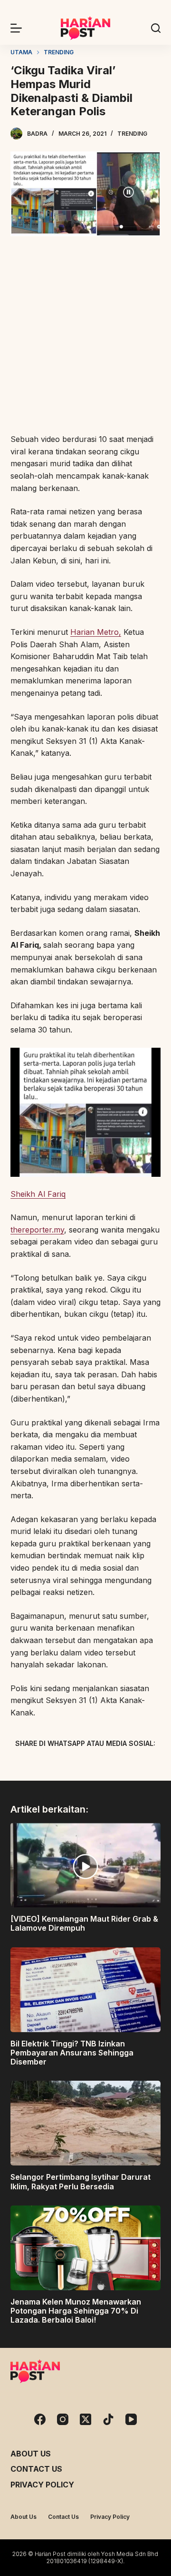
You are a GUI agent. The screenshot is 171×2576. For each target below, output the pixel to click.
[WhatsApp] (135, 1765)
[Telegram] (102, 1765)
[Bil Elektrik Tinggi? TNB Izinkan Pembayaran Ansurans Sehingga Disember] (86, 1990)
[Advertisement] (85, 336)
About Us (31, 2454)
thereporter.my (37, 1230)
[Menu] (16, 28)
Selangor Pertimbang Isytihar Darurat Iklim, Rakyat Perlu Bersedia (81, 2181)
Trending (132, 134)
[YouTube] (131, 2419)
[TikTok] (108, 2419)
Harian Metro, (96, 632)
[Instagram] (63, 2419)
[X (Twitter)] (69, 1765)
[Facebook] (36, 1765)
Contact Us (36, 2469)
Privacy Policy (42, 2485)
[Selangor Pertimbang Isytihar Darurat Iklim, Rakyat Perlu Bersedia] (86, 2123)
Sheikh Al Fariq (38, 1194)
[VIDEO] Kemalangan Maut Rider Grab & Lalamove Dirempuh (84, 1923)
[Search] (156, 28)
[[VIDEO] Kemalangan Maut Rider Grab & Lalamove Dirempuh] (86, 1865)
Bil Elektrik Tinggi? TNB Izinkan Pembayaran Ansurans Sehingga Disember (72, 2053)
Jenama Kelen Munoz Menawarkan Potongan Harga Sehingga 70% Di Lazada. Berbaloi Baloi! (76, 2311)
